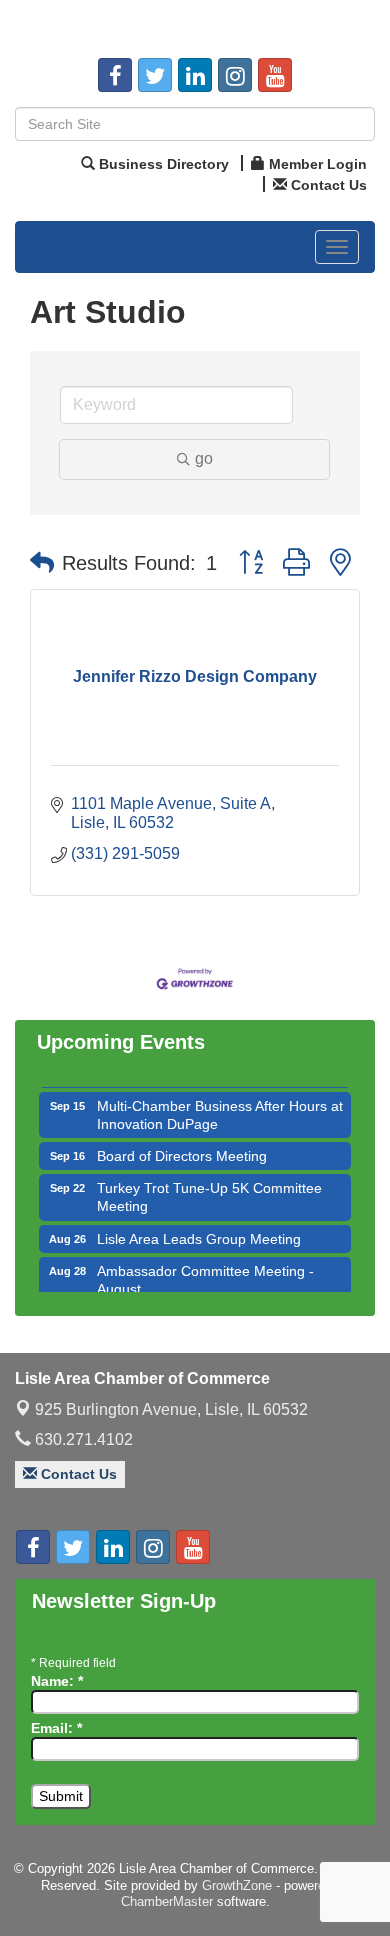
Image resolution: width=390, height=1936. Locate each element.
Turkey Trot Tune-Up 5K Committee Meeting (209, 1190)
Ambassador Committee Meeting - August (205, 1273)
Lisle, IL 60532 (171, 1409)
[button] (42, 563)
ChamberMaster (167, 1901)
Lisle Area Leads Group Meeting (199, 1232)
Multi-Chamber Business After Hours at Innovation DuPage (220, 1108)
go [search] (204, 458)
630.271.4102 (82, 1439)
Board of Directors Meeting (182, 1149)
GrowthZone (237, 1885)
